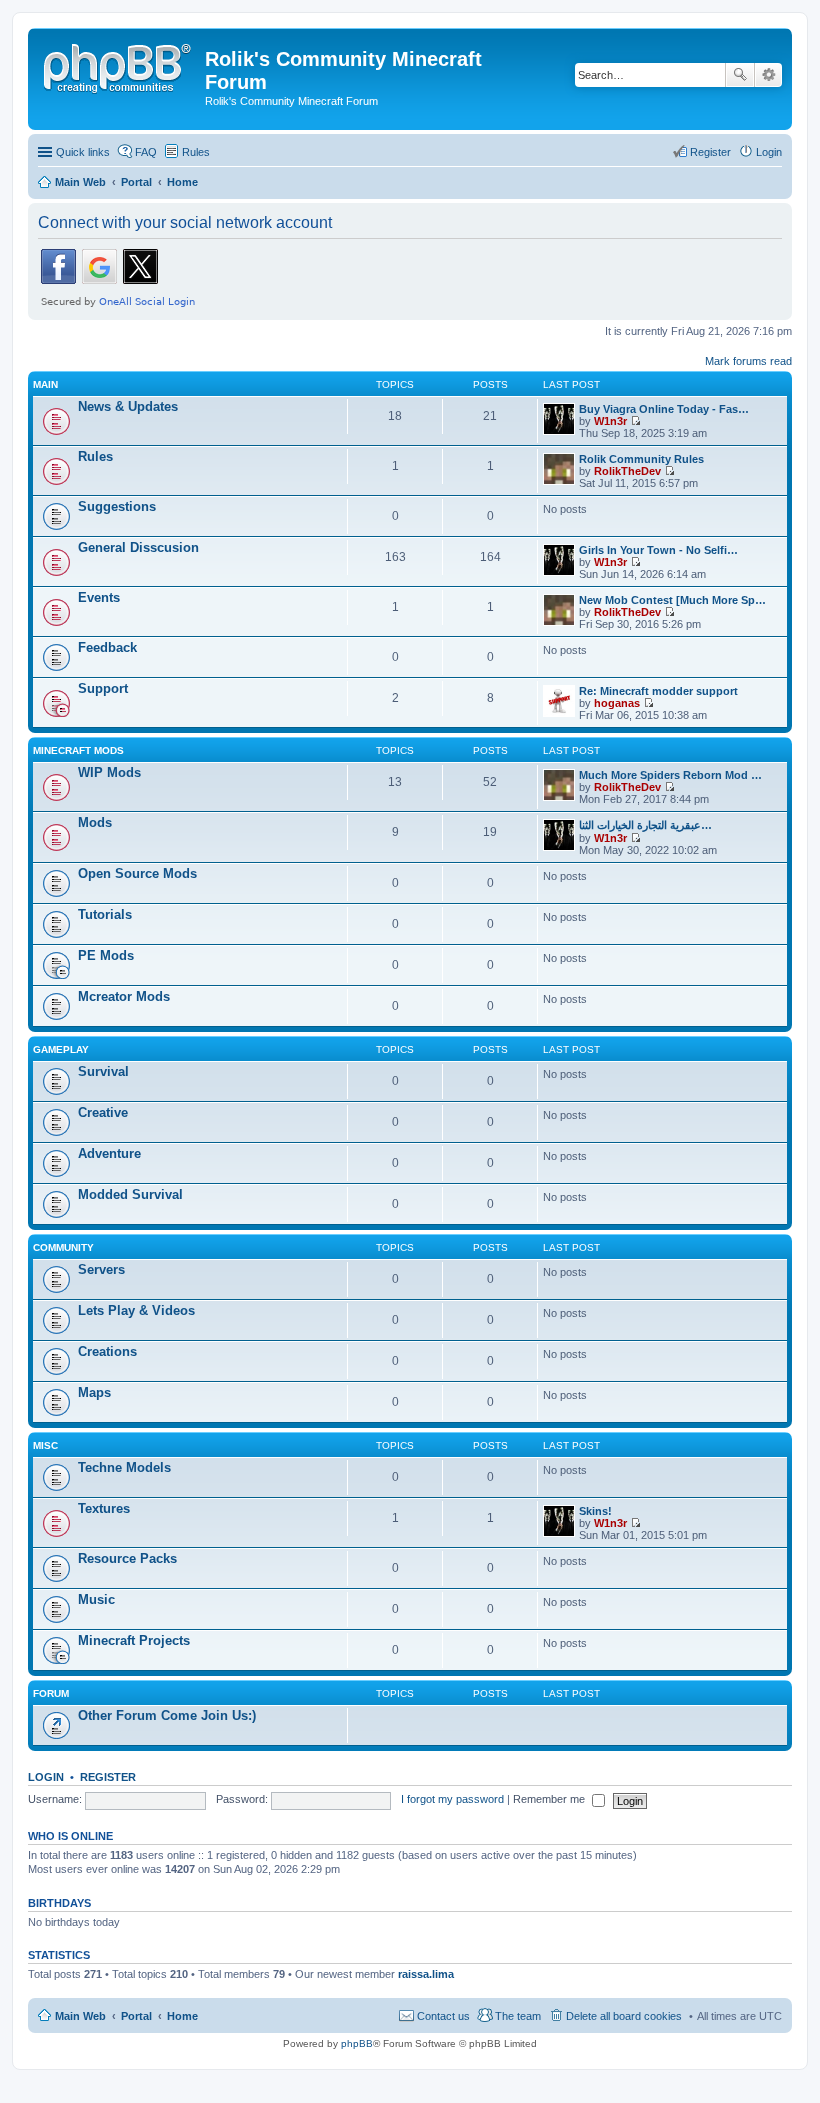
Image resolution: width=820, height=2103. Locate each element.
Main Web (80, 2016)
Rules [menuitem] (196, 152)
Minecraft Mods (78, 750)
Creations (107, 1351)
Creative (103, 1112)
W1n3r (610, 421)
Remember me (550, 1799)
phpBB (357, 2043)
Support (103, 688)
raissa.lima (426, 1974)
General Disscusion (138, 547)
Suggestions (117, 506)
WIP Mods (109, 772)
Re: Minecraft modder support (658, 691)
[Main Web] (119, 65)
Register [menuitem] (710, 152)
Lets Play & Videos (136, 1310)
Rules (95, 456)
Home (182, 2016)
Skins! (595, 1511)
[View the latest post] (635, 421)
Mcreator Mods (124, 996)
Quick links (83, 152)
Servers (101, 1269)
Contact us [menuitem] (443, 2016)
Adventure (109, 1153)
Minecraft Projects (134, 1640)
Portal (136, 182)
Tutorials (105, 914)
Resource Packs (127, 1558)
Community (63, 1247)
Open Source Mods (137, 873)
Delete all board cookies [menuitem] (624, 2016)
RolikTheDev (627, 471)
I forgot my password (452, 1799)
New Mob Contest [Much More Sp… (672, 600)
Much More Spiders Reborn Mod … (670, 775)
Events (99, 597)
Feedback (107, 647)
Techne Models (124, 1467)
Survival (103, 1071)
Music (96, 1599)
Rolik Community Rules (641, 459)
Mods (95, 822)
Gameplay (61, 1049)
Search (740, 75)
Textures (104, 1508)
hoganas (617, 703)
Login (46, 1777)
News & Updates (128, 406)
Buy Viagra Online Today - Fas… (664, 409)
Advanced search (768, 75)
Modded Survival (130, 1194)
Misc (45, 1445)
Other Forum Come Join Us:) (167, 1715)
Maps (94, 1392)
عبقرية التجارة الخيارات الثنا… (645, 825)
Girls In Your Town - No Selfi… (658, 550)
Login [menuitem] (769, 152)
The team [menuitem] (518, 2016)
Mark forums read (748, 361)
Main (45, 384)
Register (108, 1777)
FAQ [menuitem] (146, 152)
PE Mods (106, 955)
